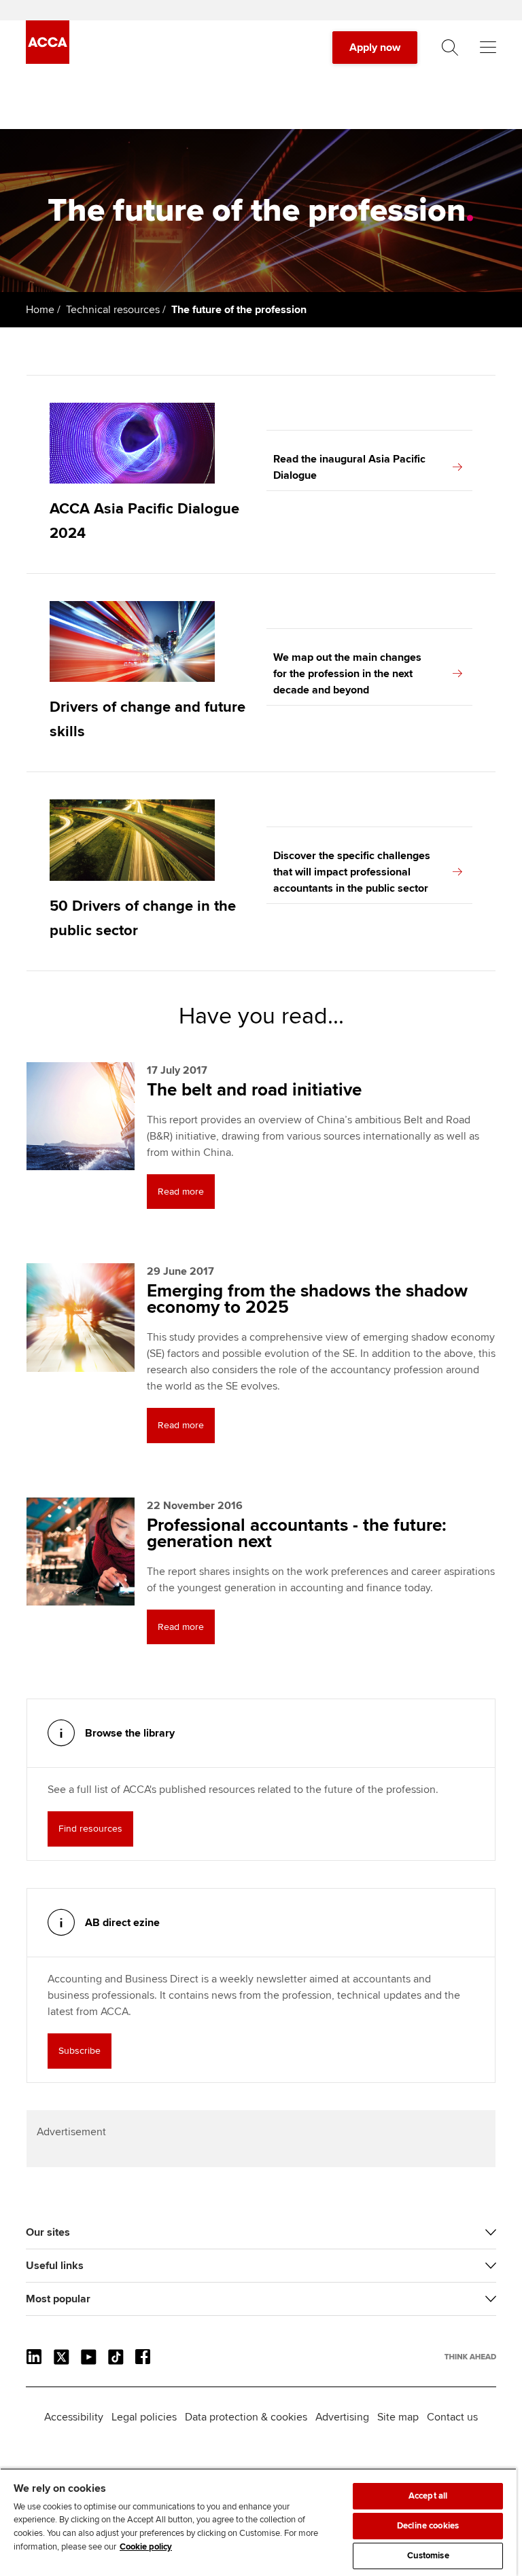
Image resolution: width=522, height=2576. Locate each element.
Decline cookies (428, 2526)
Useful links (55, 2266)
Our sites (48, 2232)
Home (40, 310)
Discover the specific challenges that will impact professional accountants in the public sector (352, 872)
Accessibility (74, 2417)
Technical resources (113, 310)
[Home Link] (470, 2357)
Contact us (452, 2417)
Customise (428, 2556)
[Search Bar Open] (450, 48)
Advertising (342, 2417)
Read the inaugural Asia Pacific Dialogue (349, 467)
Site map (398, 2417)
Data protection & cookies (246, 2417)
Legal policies (144, 2417)
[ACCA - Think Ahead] (48, 60)
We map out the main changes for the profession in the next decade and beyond (347, 674)
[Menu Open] (488, 48)
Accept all (428, 2496)
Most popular (58, 2299)
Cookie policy (146, 2547)
